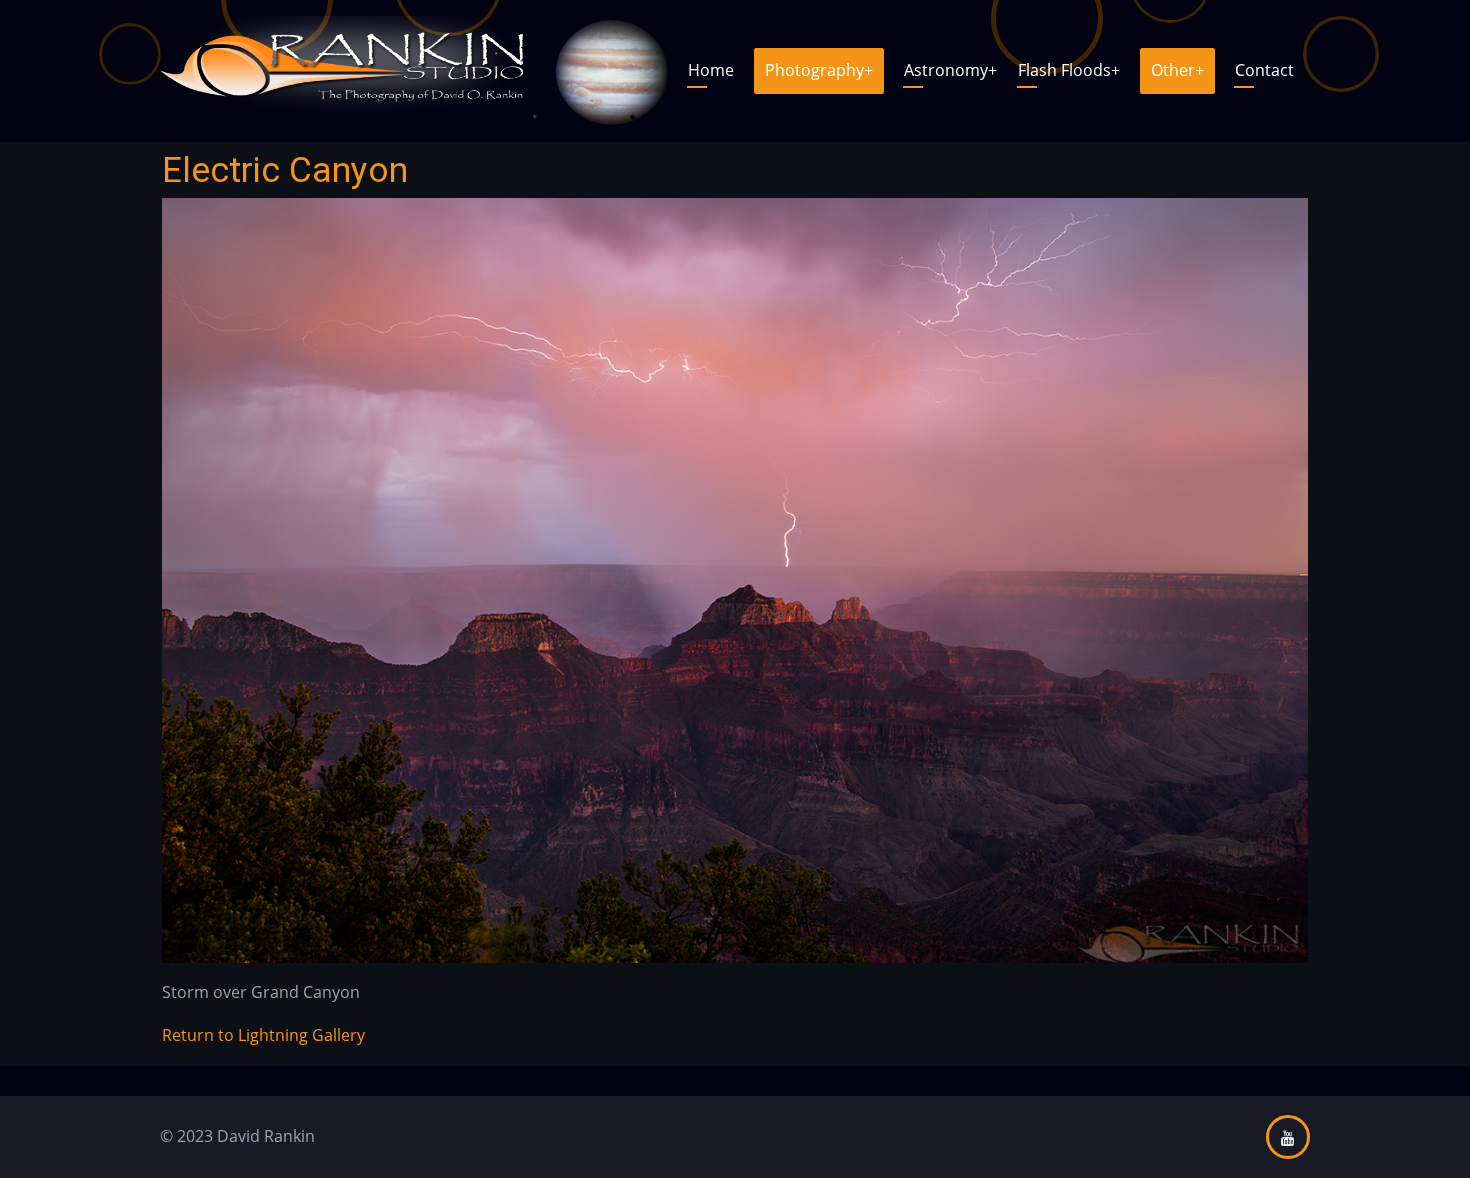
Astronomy (950, 70)
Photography (819, 70)
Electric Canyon (285, 170)
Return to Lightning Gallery (263, 1035)
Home (711, 70)
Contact (1264, 70)
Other (1177, 70)
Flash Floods (1069, 70)
